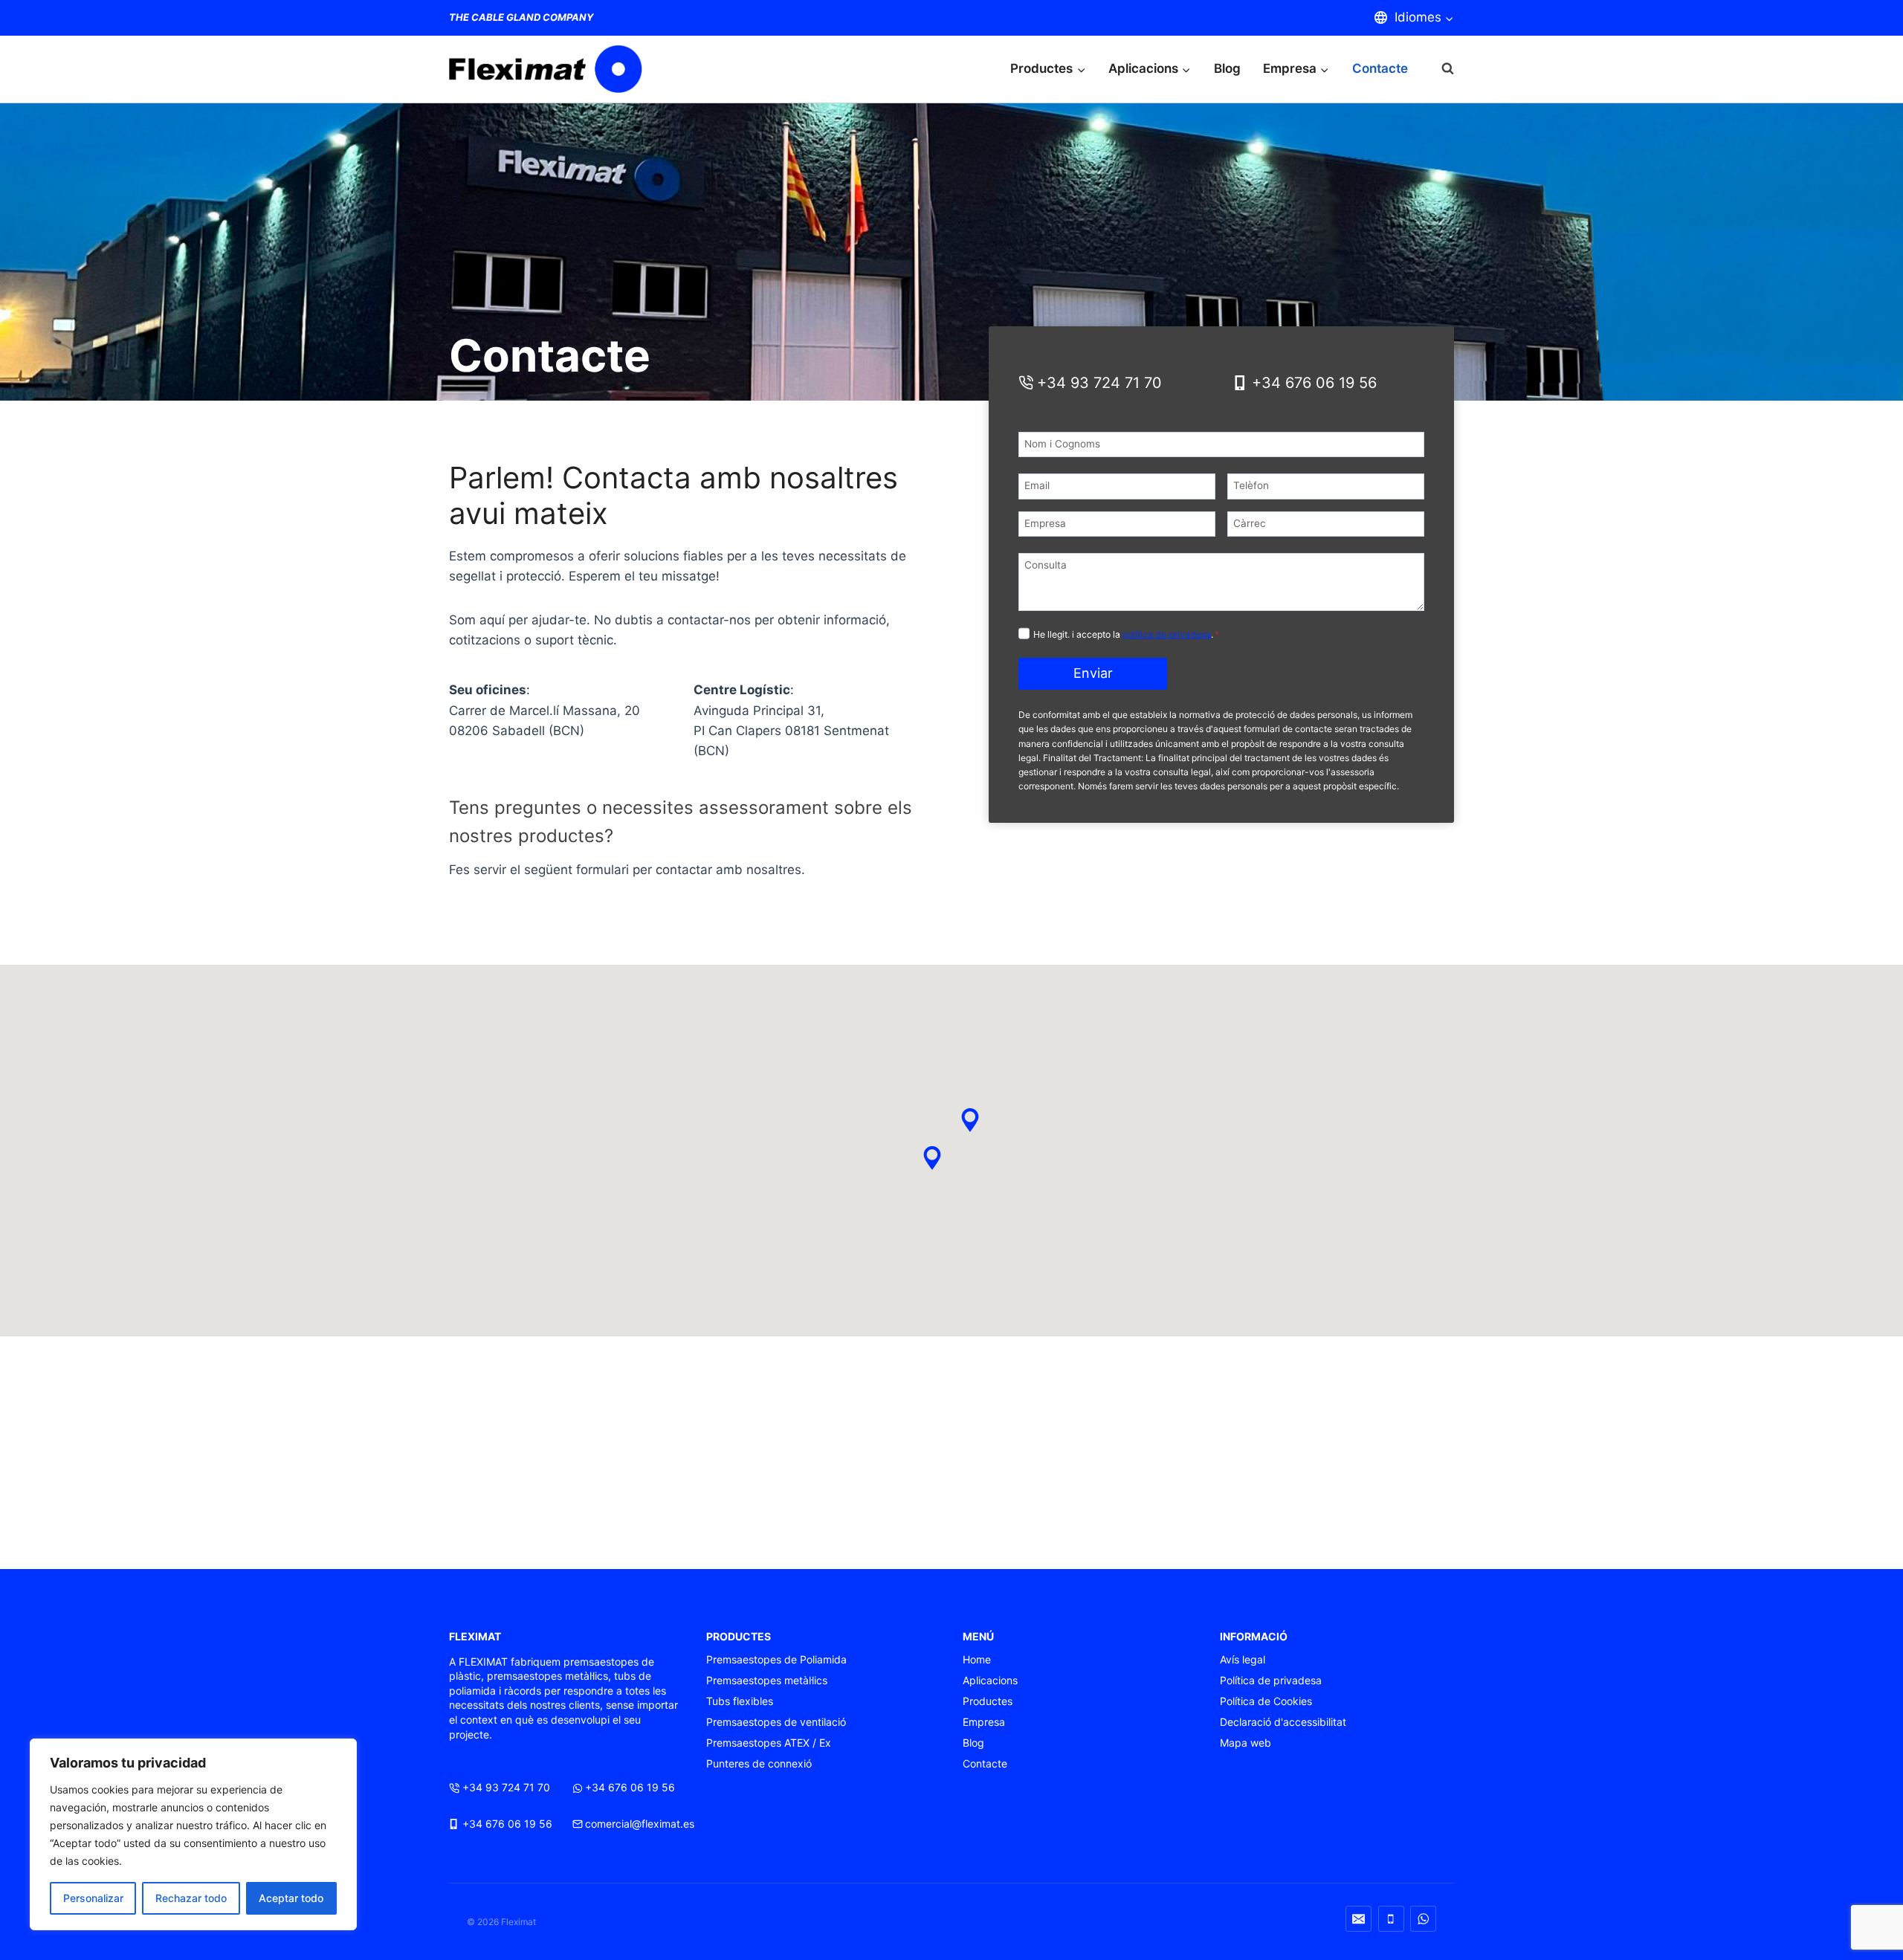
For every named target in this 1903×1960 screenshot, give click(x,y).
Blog (1227, 68)
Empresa (984, 1722)
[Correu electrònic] (1358, 1919)
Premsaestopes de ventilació (776, 1722)
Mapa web (1245, 1743)
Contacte (1380, 68)
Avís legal (1243, 1659)
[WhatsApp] (1423, 1919)
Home (977, 1659)
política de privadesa (1167, 634)
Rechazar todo (191, 1898)
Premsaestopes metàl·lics (767, 1680)
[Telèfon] (1391, 1919)
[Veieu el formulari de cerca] (1440, 69)
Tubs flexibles (740, 1701)
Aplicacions (990, 1680)
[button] (932, 1158)
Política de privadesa (1271, 1680)
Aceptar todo (291, 1898)
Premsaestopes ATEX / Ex (769, 1743)
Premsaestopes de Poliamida (776, 1659)
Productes (988, 1701)
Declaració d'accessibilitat (1283, 1722)
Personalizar (93, 1898)
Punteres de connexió (759, 1763)
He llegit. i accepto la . (1126, 634)
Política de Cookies (1266, 1701)
